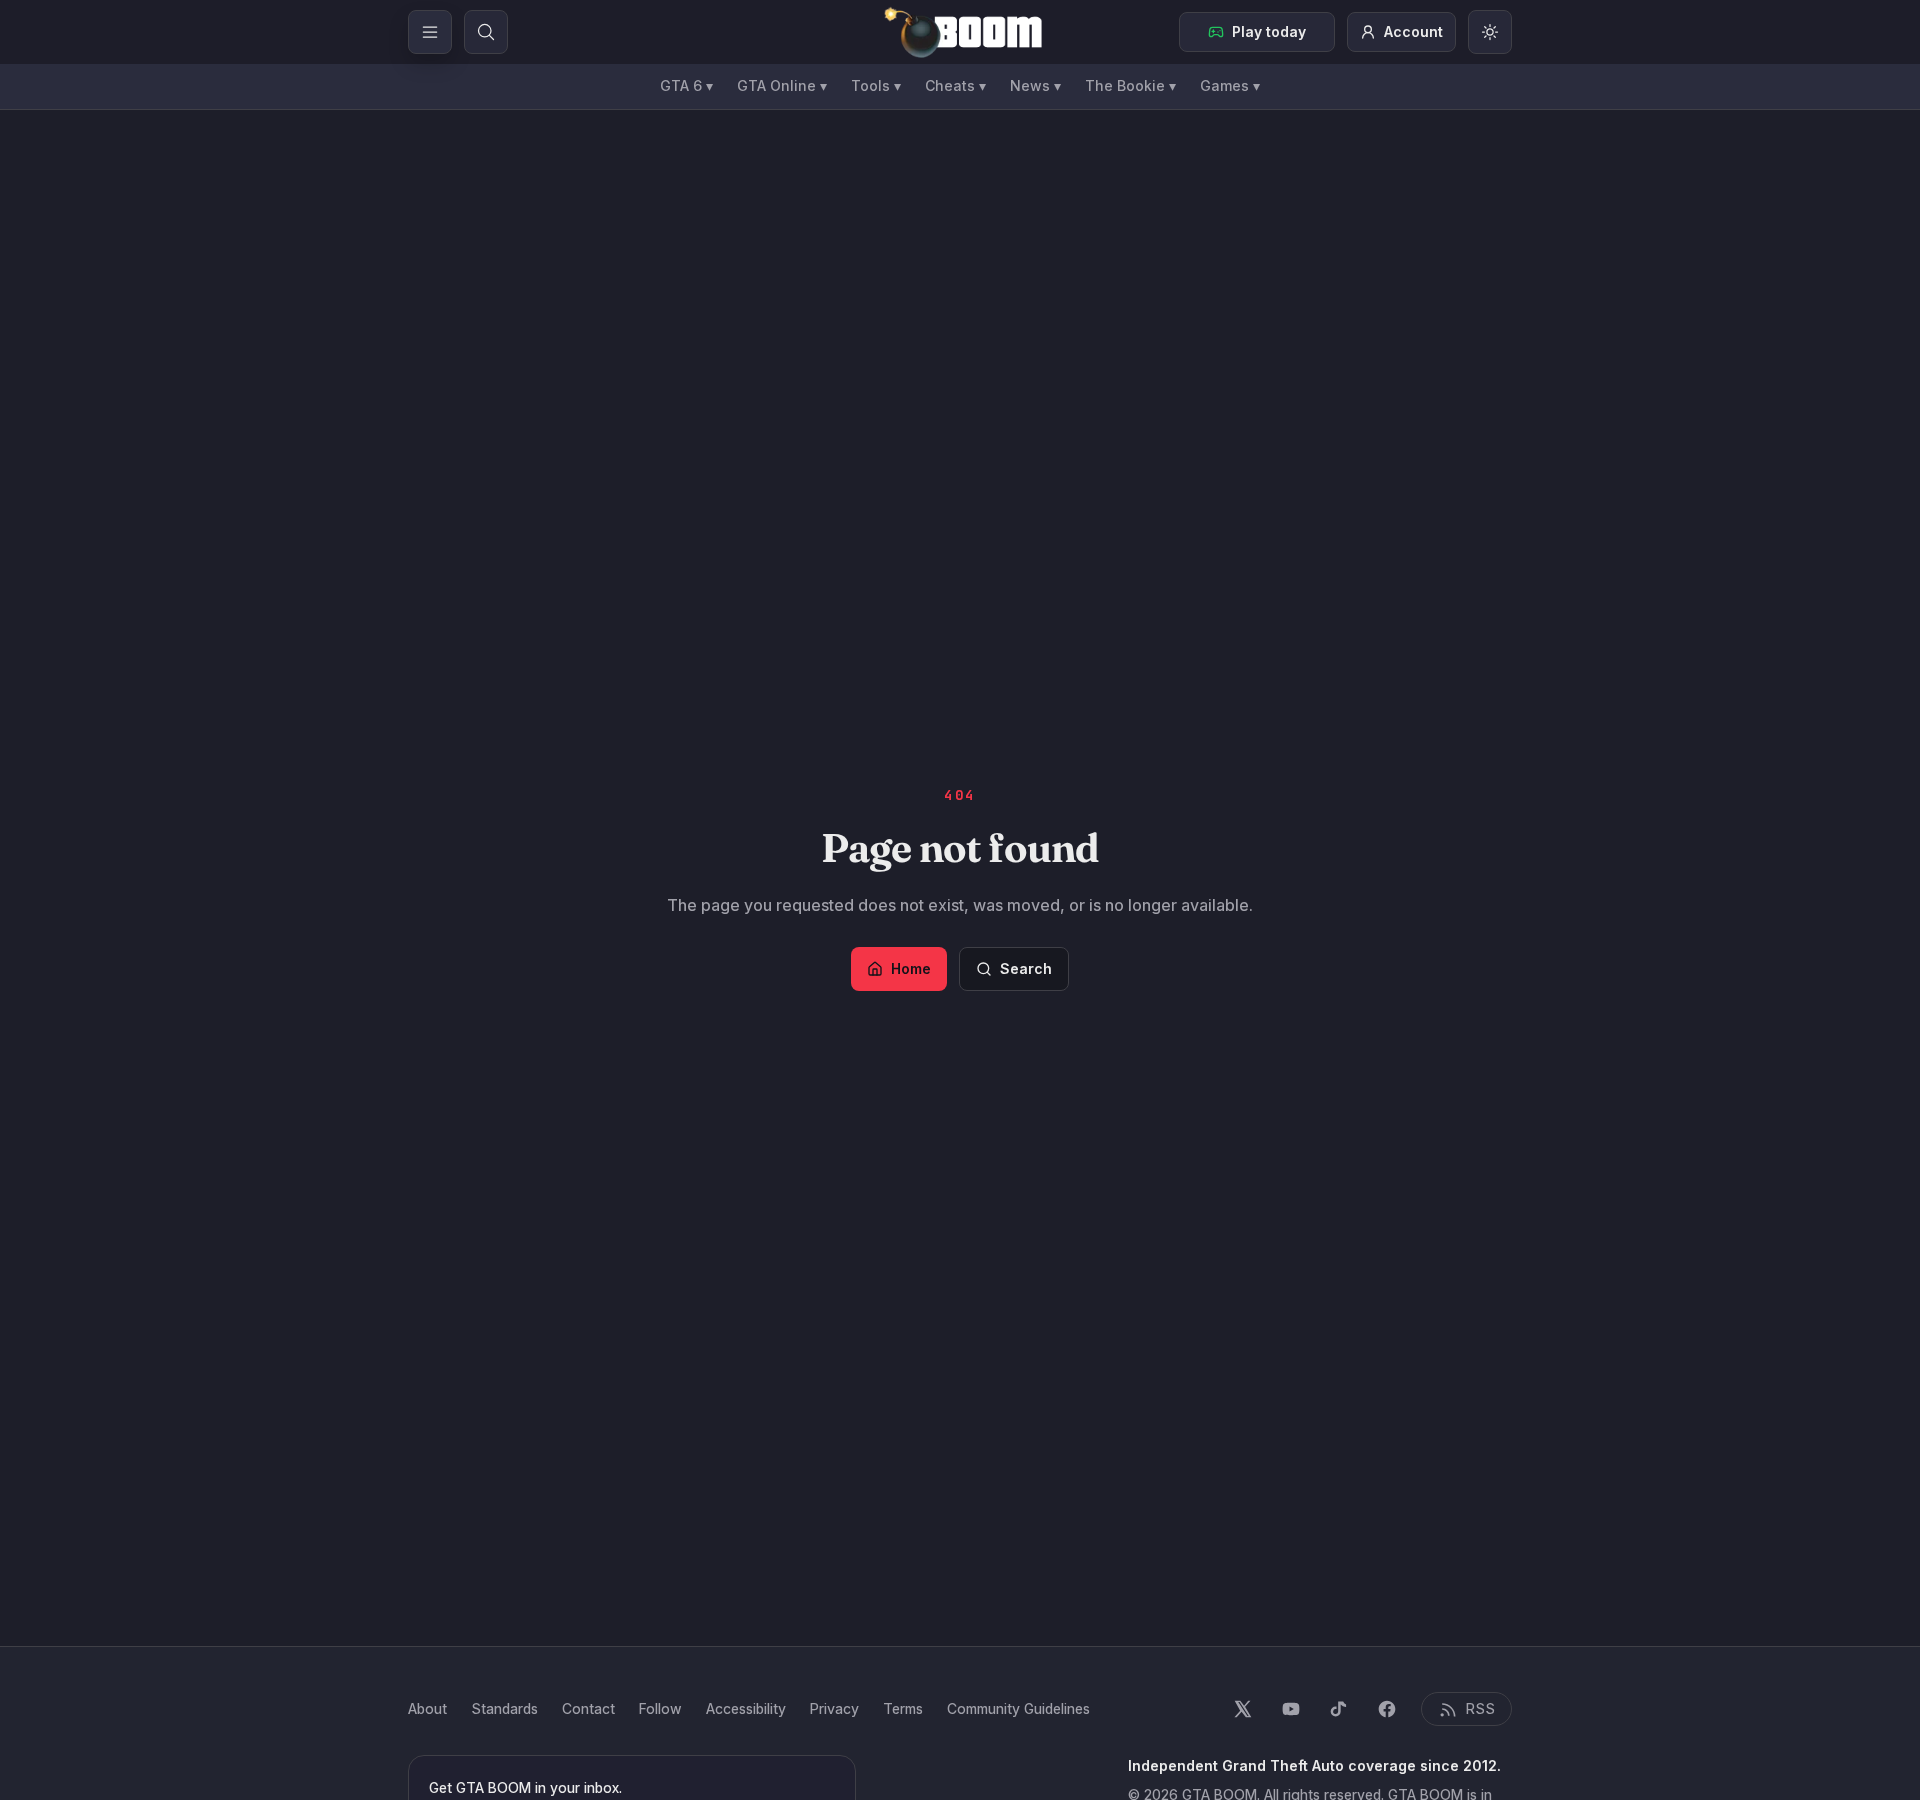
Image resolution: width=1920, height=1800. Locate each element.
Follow (660, 1708)
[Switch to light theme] (1490, 32)
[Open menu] (430, 32)
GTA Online (782, 85)
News (1035, 85)
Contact (588, 1708)
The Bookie (1130, 85)
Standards (504, 1708)
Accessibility (746, 1708)
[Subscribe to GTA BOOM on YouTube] (1291, 1709)
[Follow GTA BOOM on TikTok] (1339, 1709)
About (427, 1708)
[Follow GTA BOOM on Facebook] (1387, 1709)
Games (1230, 85)
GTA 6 (686, 85)
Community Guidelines (1018, 1708)
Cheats (955, 85)
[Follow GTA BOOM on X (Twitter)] (1243, 1709)
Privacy (834, 1708)
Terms (903, 1708)
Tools (876, 85)
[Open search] (486, 32)
